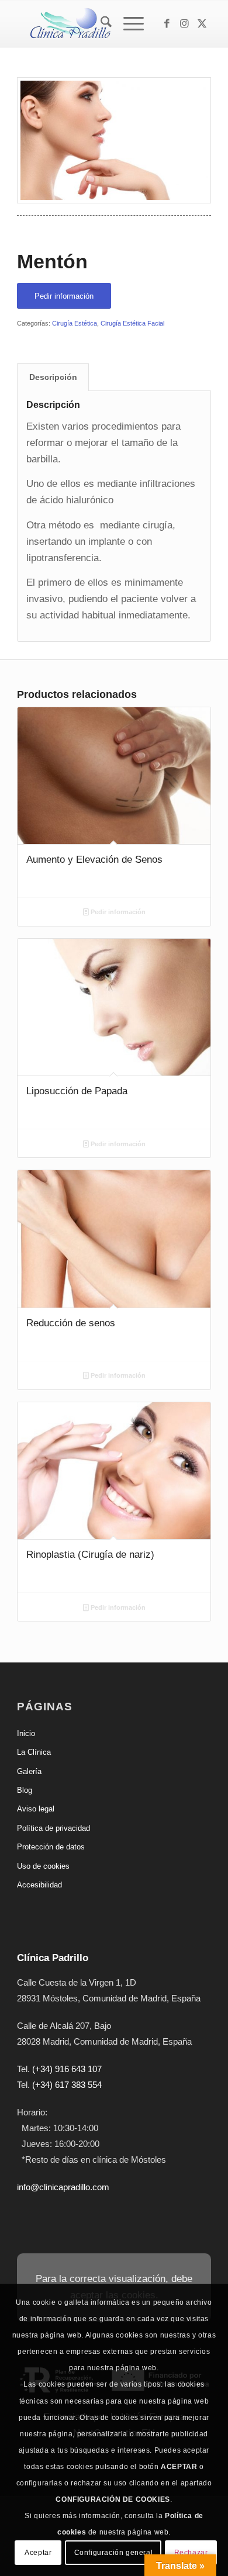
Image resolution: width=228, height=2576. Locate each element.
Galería (29, 1771)
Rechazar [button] (191, 2553)
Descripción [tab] (53, 377)
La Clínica (34, 1752)
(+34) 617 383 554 (67, 2085)
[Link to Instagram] (185, 24)
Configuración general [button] (114, 2553)
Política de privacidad (53, 1828)
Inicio (26, 1733)
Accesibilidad (39, 1885)
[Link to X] (202, 24)
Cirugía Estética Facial (132, 323)
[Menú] (128, 24)
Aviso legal (36, 1809)
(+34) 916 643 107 (67, 2069)
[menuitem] (100, 24)
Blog (25, 1790)
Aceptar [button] (38, 2553)
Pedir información (117, 912)
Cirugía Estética (75, 323)
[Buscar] (100, 24)
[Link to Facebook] (167, 24)
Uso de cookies (43, 1866)
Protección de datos (51, 1847)
